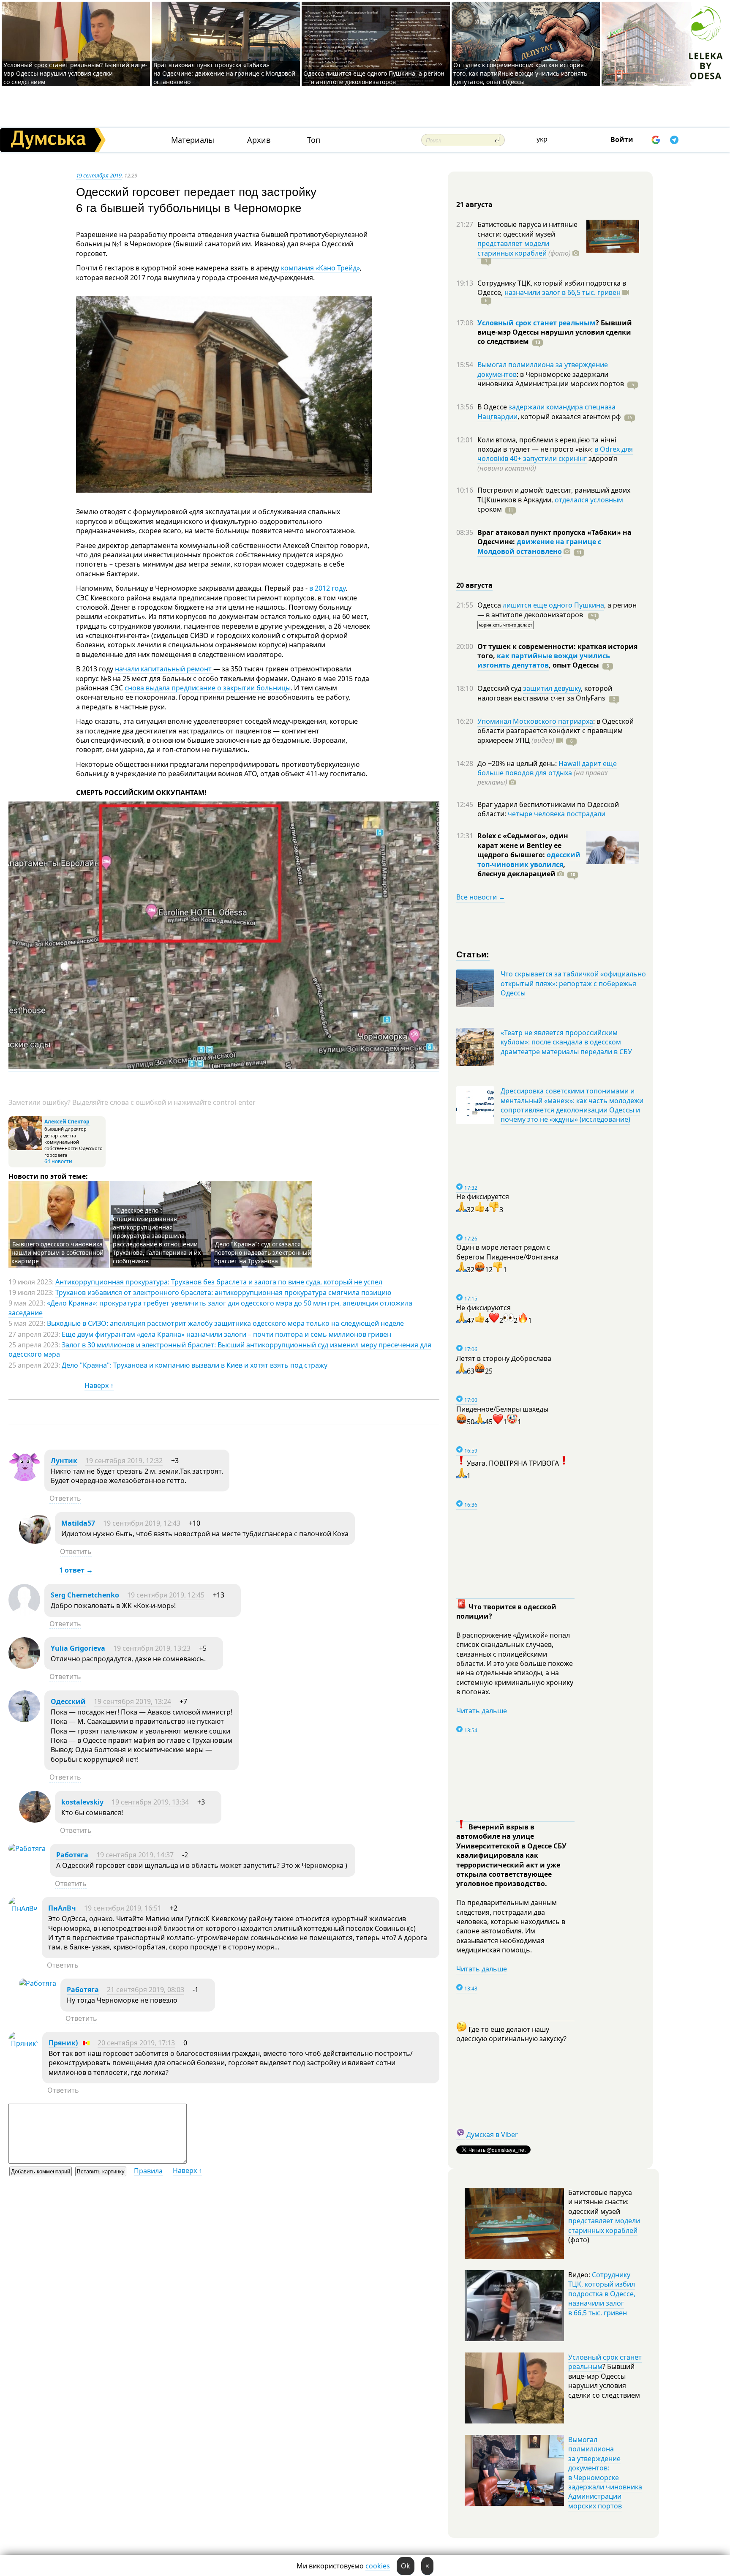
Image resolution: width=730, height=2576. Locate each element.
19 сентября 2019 (99, 175)
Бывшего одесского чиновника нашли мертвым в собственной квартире (57, 1253)
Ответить (65, 1498)
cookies (378, 2566)
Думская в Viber (492, 2134)
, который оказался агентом (569, 417)
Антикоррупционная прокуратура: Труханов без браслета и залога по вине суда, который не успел (219, 1282)
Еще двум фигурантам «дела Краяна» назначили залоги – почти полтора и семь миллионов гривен (226, 1334)
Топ (314, 140)
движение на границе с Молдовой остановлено (539, 546)
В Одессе (493, 407)
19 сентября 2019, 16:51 (123, 1908)
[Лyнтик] (24, 1479)
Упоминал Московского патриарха (535, 721)
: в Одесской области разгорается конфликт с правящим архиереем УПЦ (556, 731)
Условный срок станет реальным (537, 323)
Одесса (490, 605)
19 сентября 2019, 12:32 (124, 1461)
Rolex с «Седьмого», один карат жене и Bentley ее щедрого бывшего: (523, 845)
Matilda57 (78, 1523)
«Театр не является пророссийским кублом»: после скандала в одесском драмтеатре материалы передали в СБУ (566, 1042)
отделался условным (589, 500)
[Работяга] (27, 1848)
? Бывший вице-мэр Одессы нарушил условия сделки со (555, 332)
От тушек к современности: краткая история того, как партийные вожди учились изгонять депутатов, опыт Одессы (520, 73)
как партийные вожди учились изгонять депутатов (544, 660)
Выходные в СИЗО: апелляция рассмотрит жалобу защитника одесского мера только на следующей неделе (225, 1323)
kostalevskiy (82, 1802)
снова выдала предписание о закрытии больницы (208, 688)
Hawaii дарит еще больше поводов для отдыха (547, 768)
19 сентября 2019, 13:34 (150, 1802)
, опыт (574, 665)
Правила (148, 2171)
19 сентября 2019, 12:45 (166, 1595)
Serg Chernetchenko (85, 1595)
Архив (259, 140)
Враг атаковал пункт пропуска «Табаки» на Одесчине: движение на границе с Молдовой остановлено (224, 73)
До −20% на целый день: (518, 763)
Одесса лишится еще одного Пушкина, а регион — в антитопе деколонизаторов (374, 78)
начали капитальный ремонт (164, 669)
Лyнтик (64, 1461)
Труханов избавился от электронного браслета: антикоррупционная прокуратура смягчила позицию (223, 1292)
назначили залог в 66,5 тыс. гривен (562, 292)
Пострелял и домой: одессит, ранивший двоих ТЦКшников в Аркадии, (554, 495)
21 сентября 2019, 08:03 (146, 1990)
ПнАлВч (62, 1908)
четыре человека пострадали (557, 814)
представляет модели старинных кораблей (513, 248)
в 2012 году (327, 588)
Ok (406, 2566)
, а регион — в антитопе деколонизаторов (557, 610)
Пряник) (63, 2043)
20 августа (474, 585)
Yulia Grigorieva (78, 1648)
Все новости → (481, 897)
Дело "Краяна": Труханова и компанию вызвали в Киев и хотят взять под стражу (195, 1365)
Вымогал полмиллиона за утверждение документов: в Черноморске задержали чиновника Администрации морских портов (605, 2473)
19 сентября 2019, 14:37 (135, 1855)
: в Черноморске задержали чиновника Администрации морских (551, 379)
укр (542, 139)
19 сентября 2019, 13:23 (152, 1648)
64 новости (58, 1161)
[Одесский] (24, 1720)
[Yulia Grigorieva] (24, 1666)
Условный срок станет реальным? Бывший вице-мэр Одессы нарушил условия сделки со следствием (75, 73)
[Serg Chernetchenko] (24, 1613)
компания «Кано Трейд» (320, 268)
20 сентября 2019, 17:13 (136, 2043)
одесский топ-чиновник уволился (529, 859)
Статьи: (473, 954)
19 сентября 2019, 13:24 (132, 1701)
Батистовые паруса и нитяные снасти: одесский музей (527, 229)
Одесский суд (500, 688)
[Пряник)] (23, 2043)
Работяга (72, 1855)
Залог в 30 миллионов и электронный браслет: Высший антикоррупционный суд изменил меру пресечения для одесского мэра (220, 1349)
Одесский (68, 1701)
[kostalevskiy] (35, 1820)
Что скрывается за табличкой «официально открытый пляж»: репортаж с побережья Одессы (573, 983)
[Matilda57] (35, 1541)
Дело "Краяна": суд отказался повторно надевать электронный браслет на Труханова (263, 1253)
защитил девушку (552, 688)
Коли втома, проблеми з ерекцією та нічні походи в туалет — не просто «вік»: (547, 444)
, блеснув (521, 869)
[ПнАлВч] (23, 1908)
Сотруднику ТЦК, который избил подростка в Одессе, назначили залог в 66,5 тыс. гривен (602, 2294)
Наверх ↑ (99, 1385)
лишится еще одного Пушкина (553, 605)
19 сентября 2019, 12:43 (142, 1523)
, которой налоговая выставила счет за (545, 693)
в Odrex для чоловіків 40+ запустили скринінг (555, 454)
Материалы (193, 140)
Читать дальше (482, 1711)
